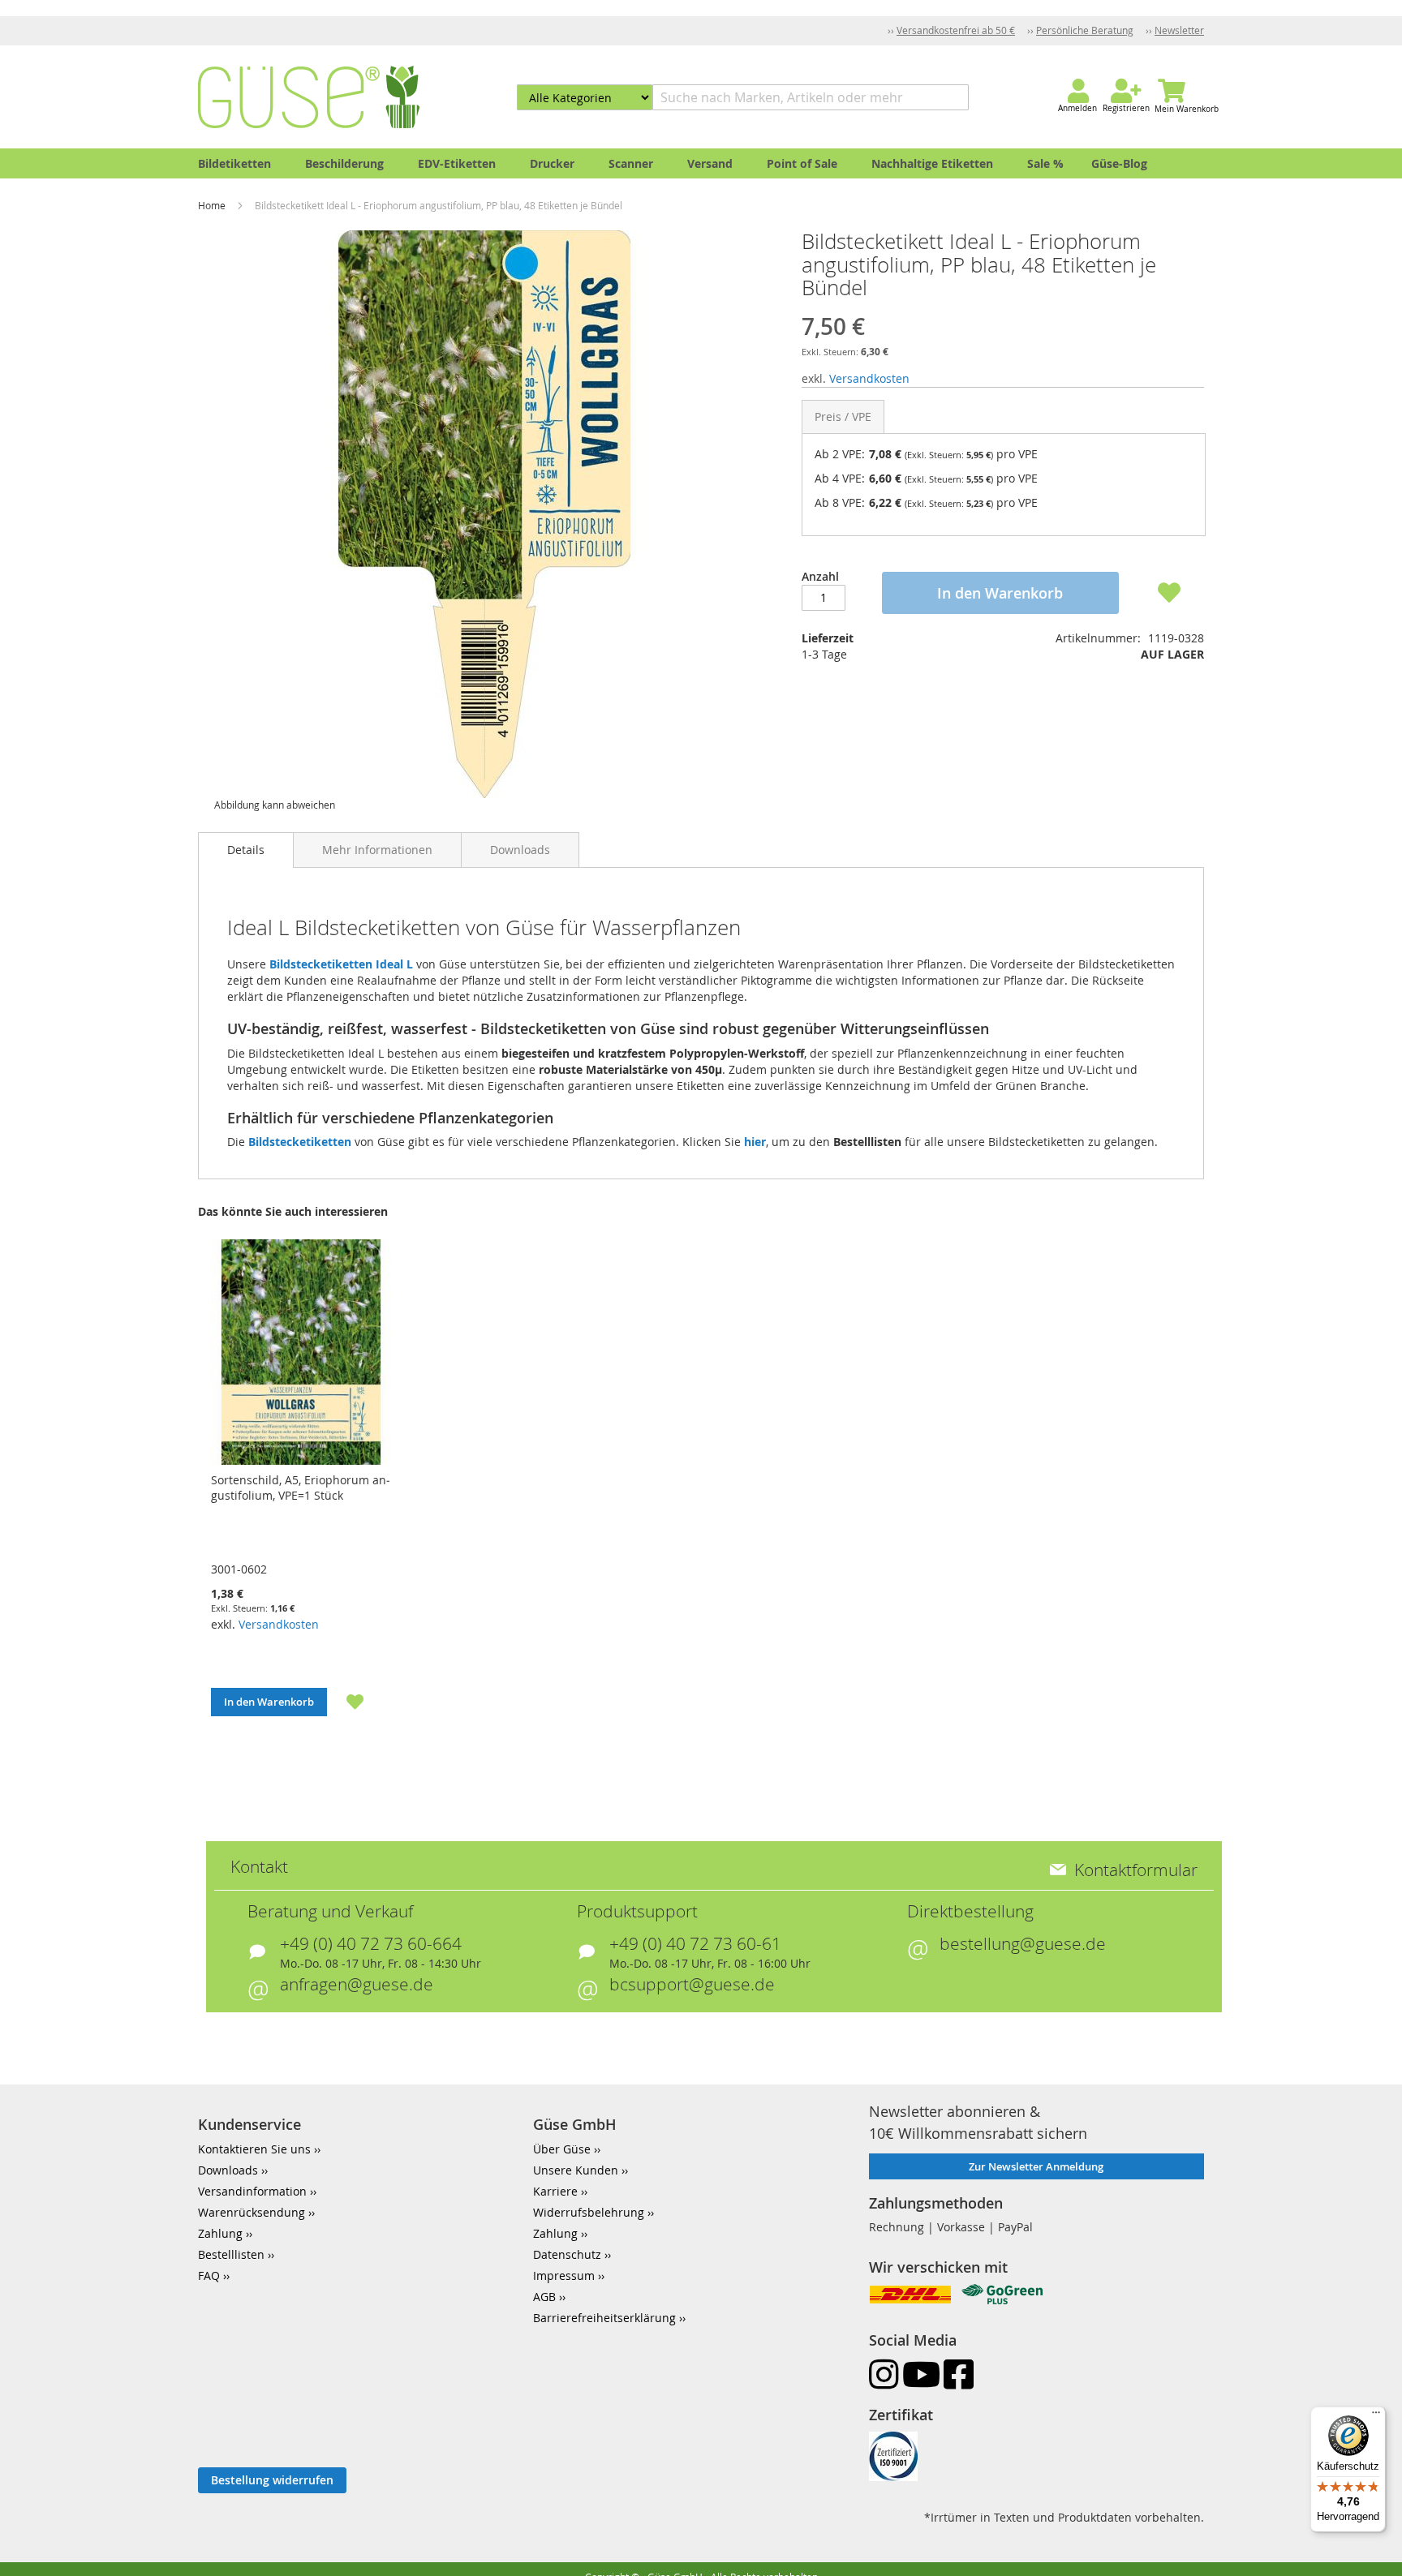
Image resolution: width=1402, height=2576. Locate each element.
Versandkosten (869, 378)
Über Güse (562, 2149)
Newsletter (1179, 30)
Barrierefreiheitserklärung (604, 2318)
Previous (177, 1498)
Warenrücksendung (252, 2212)
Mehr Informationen (377, 850)
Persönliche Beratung (1085, 30)
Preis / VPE (843, 416)
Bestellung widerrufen (272, 2480)
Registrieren (1126, 108)
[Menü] (1376, 2416)
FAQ (209, 2275)
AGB (544, 2297)
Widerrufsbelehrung (589, 2212)
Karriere (555, 2191)
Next (1225, 1498)
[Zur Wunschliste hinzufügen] (346, 1702)
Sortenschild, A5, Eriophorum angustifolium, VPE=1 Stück (301, 1488)
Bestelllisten (231, 2254)
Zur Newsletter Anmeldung (1036, 2166)
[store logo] (309, 97)
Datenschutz (567, 2254)
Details (246, 850)
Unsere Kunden (576, 2170)
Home (213, 205)
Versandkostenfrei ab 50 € (956, 30)
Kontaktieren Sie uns (254, 2149)
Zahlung (220, 2233)
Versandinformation (252, 2191)
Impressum (564, 2275)
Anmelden (1077, 108)
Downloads (520, 850)
